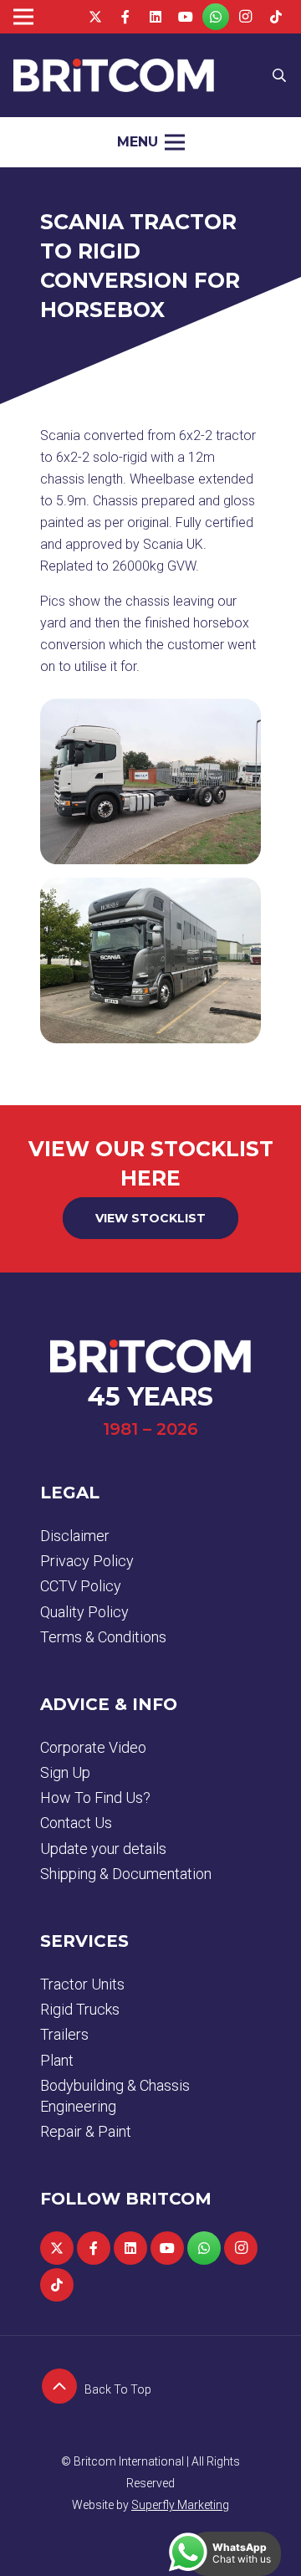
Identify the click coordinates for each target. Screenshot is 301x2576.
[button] (280, 75)
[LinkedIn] (156, 17)
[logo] (114, 75)
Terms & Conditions (103, 1637)
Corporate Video (93, 1747)
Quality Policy (84, 1612)
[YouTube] (186, 17)
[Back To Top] (62, 2389)
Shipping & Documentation (126, 1874)
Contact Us (76, 1823)
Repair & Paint (86, 2131)
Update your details (103, 1849)
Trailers (64, 2034)
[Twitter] (95, 17)
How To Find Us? (95, 1798)
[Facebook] (125, 17)
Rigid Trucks (80, 2009)
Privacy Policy (87, 1561)
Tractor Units (82, 1984)
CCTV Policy (81, 1586)
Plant (57, 2060)
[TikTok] (276, 17)
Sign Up (65, 1772)
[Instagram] (246, 17)
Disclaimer (75, 1536)
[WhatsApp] (216, 17)
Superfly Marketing (180, 2505)
